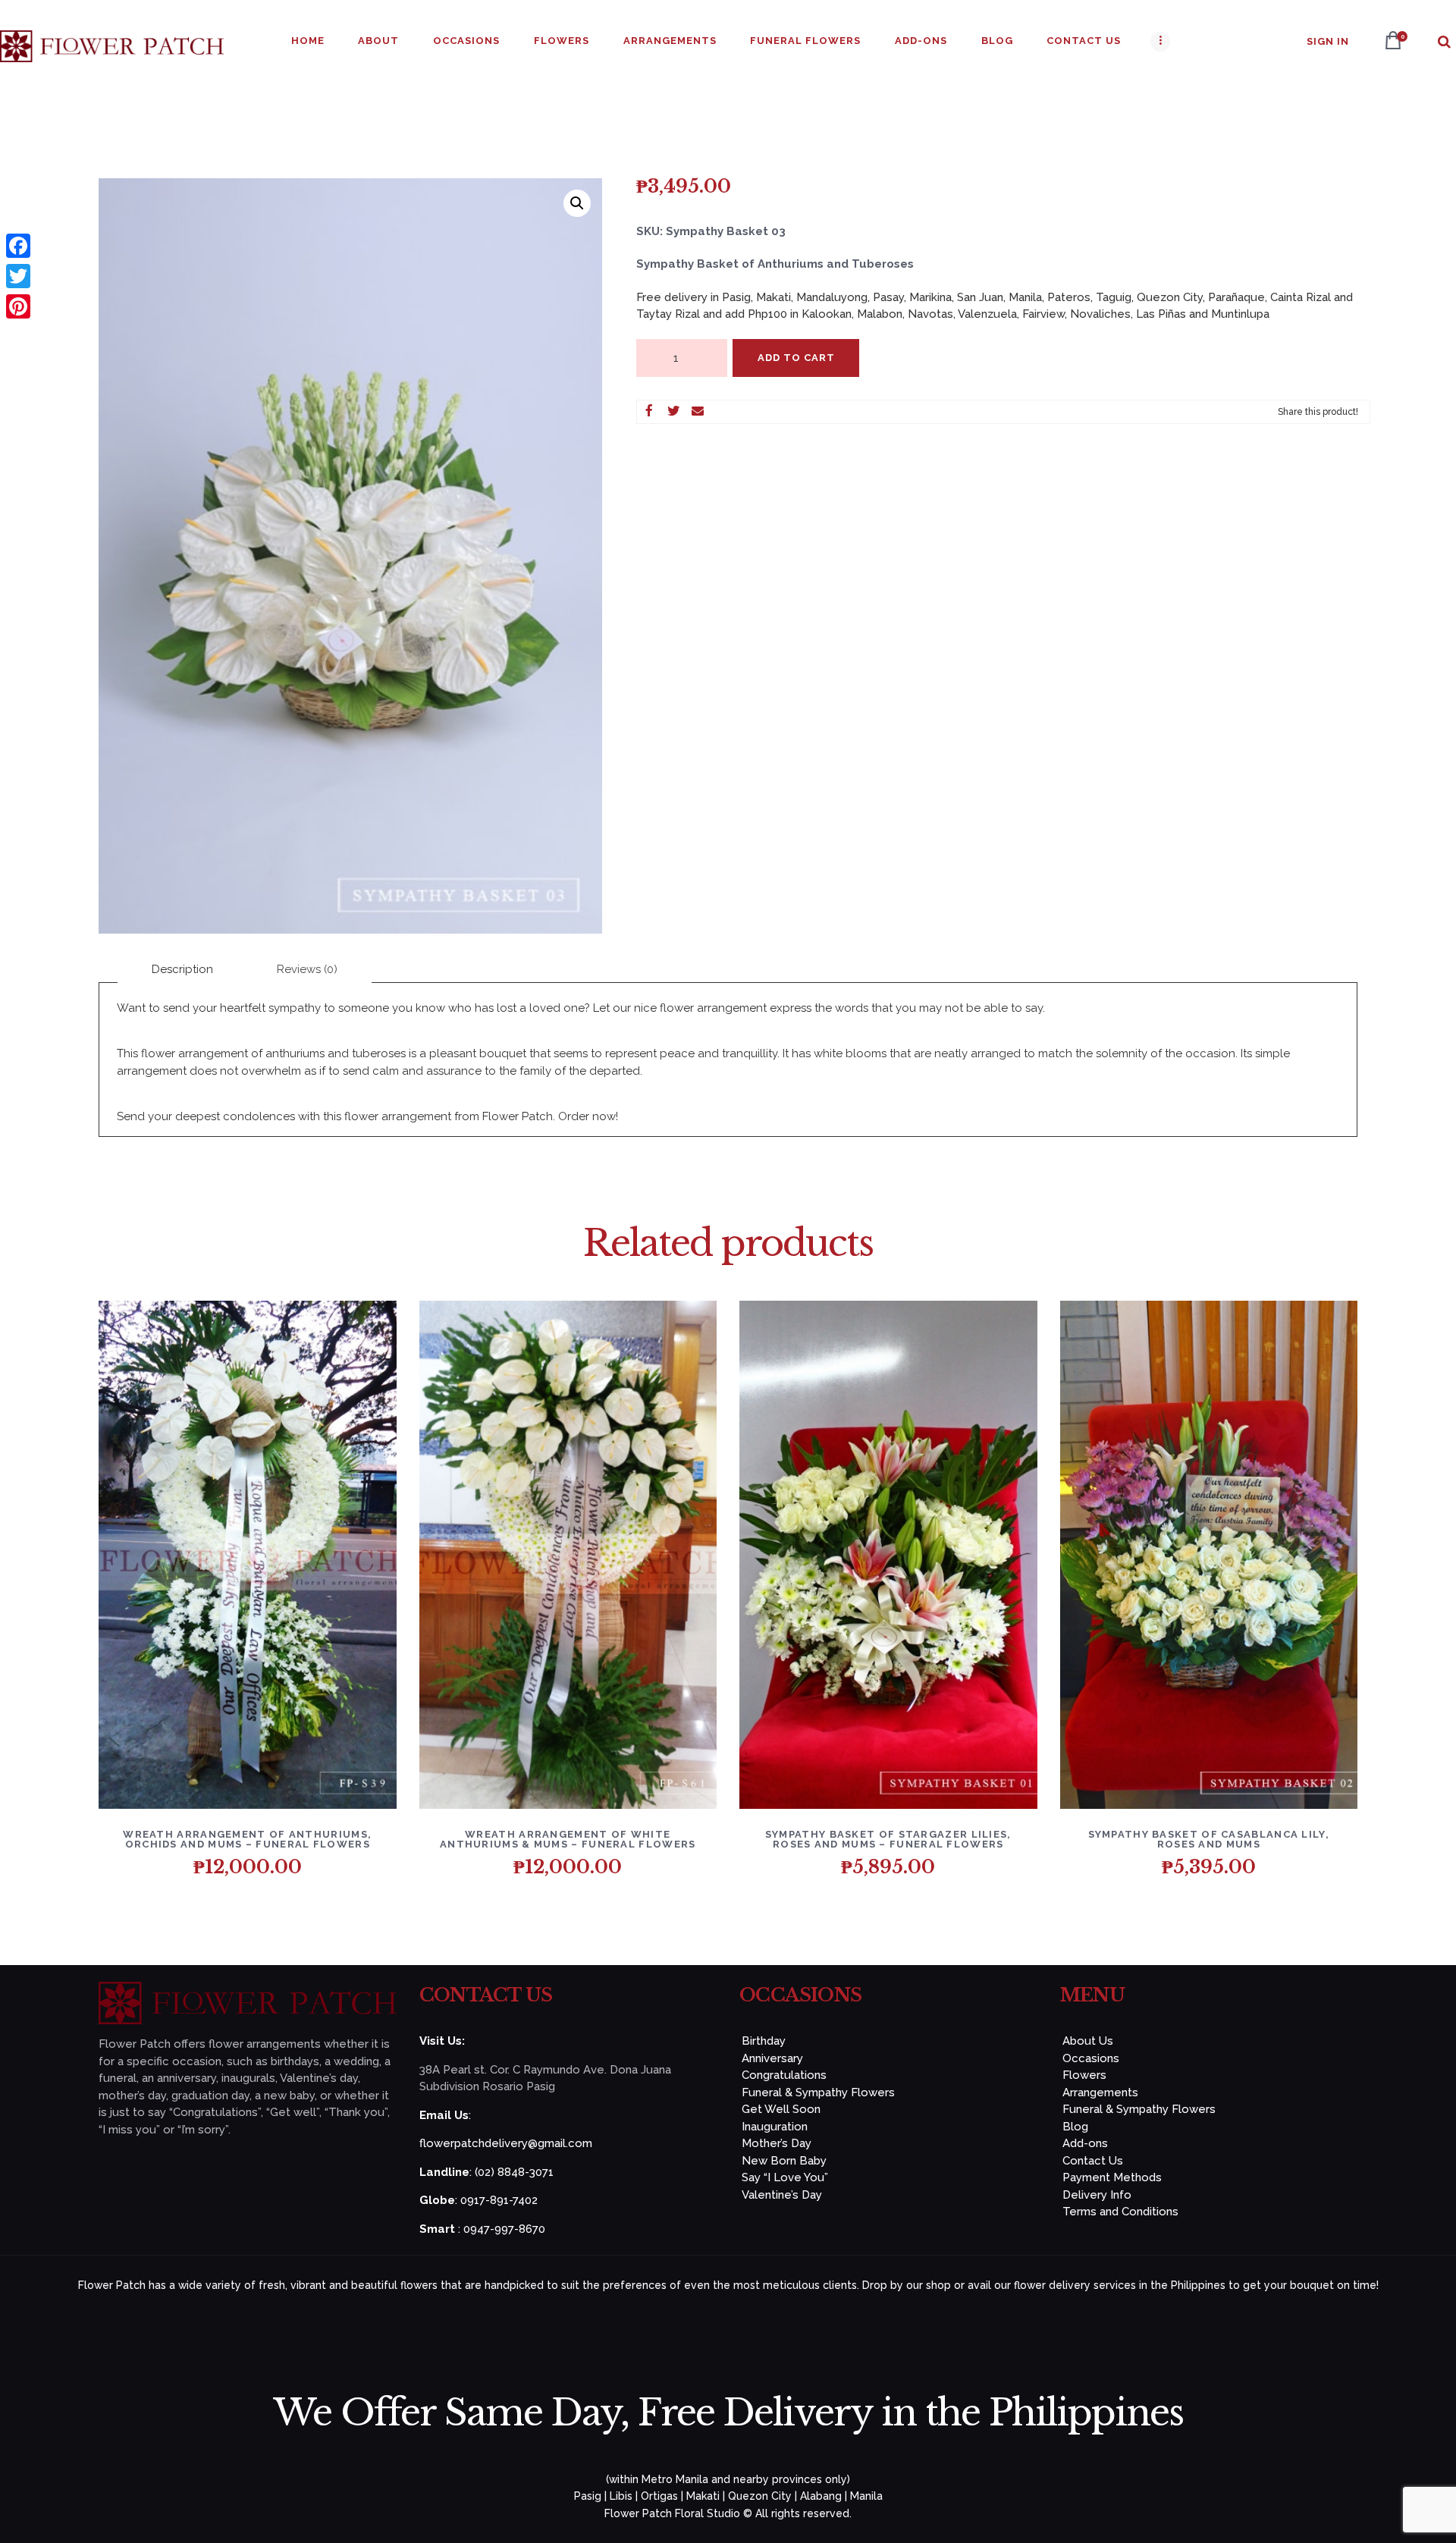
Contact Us (1093, 2161)
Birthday (764, 2041)
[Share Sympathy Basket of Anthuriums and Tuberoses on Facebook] (649, 412)
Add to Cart (796, 358)
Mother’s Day (777, 2143)
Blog (1075, 2127)
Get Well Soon (781, 2109)
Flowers (1084, 2075)
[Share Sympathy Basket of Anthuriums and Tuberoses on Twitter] (673, 412)
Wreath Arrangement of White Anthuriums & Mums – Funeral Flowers (568, 1839)
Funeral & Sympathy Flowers (818, 2092)
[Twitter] (18, 276)
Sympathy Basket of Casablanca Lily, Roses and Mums (1209, 1839)
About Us (1088, 2041)
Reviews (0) (307, 969)
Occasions (1091, 2058)
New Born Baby (784, 2161)
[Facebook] (18, 246)
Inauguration (775, 2127)
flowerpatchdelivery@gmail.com (506, 2143)
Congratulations (784, 2075)
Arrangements (1100, 2092)
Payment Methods (1112, 2177)
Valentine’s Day (782, 2195)
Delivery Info (1097, 2195)
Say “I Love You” (785, 2177)
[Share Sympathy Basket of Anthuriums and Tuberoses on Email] (698, 412)
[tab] (182, 970)
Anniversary (772, 2058)
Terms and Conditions (1120, 2212)
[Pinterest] (18, 306)
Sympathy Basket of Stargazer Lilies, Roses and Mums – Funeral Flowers (888, 1839)
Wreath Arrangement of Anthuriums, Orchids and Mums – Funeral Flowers (247, 1839)
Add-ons (1085, 2143)
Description (182, 969)
